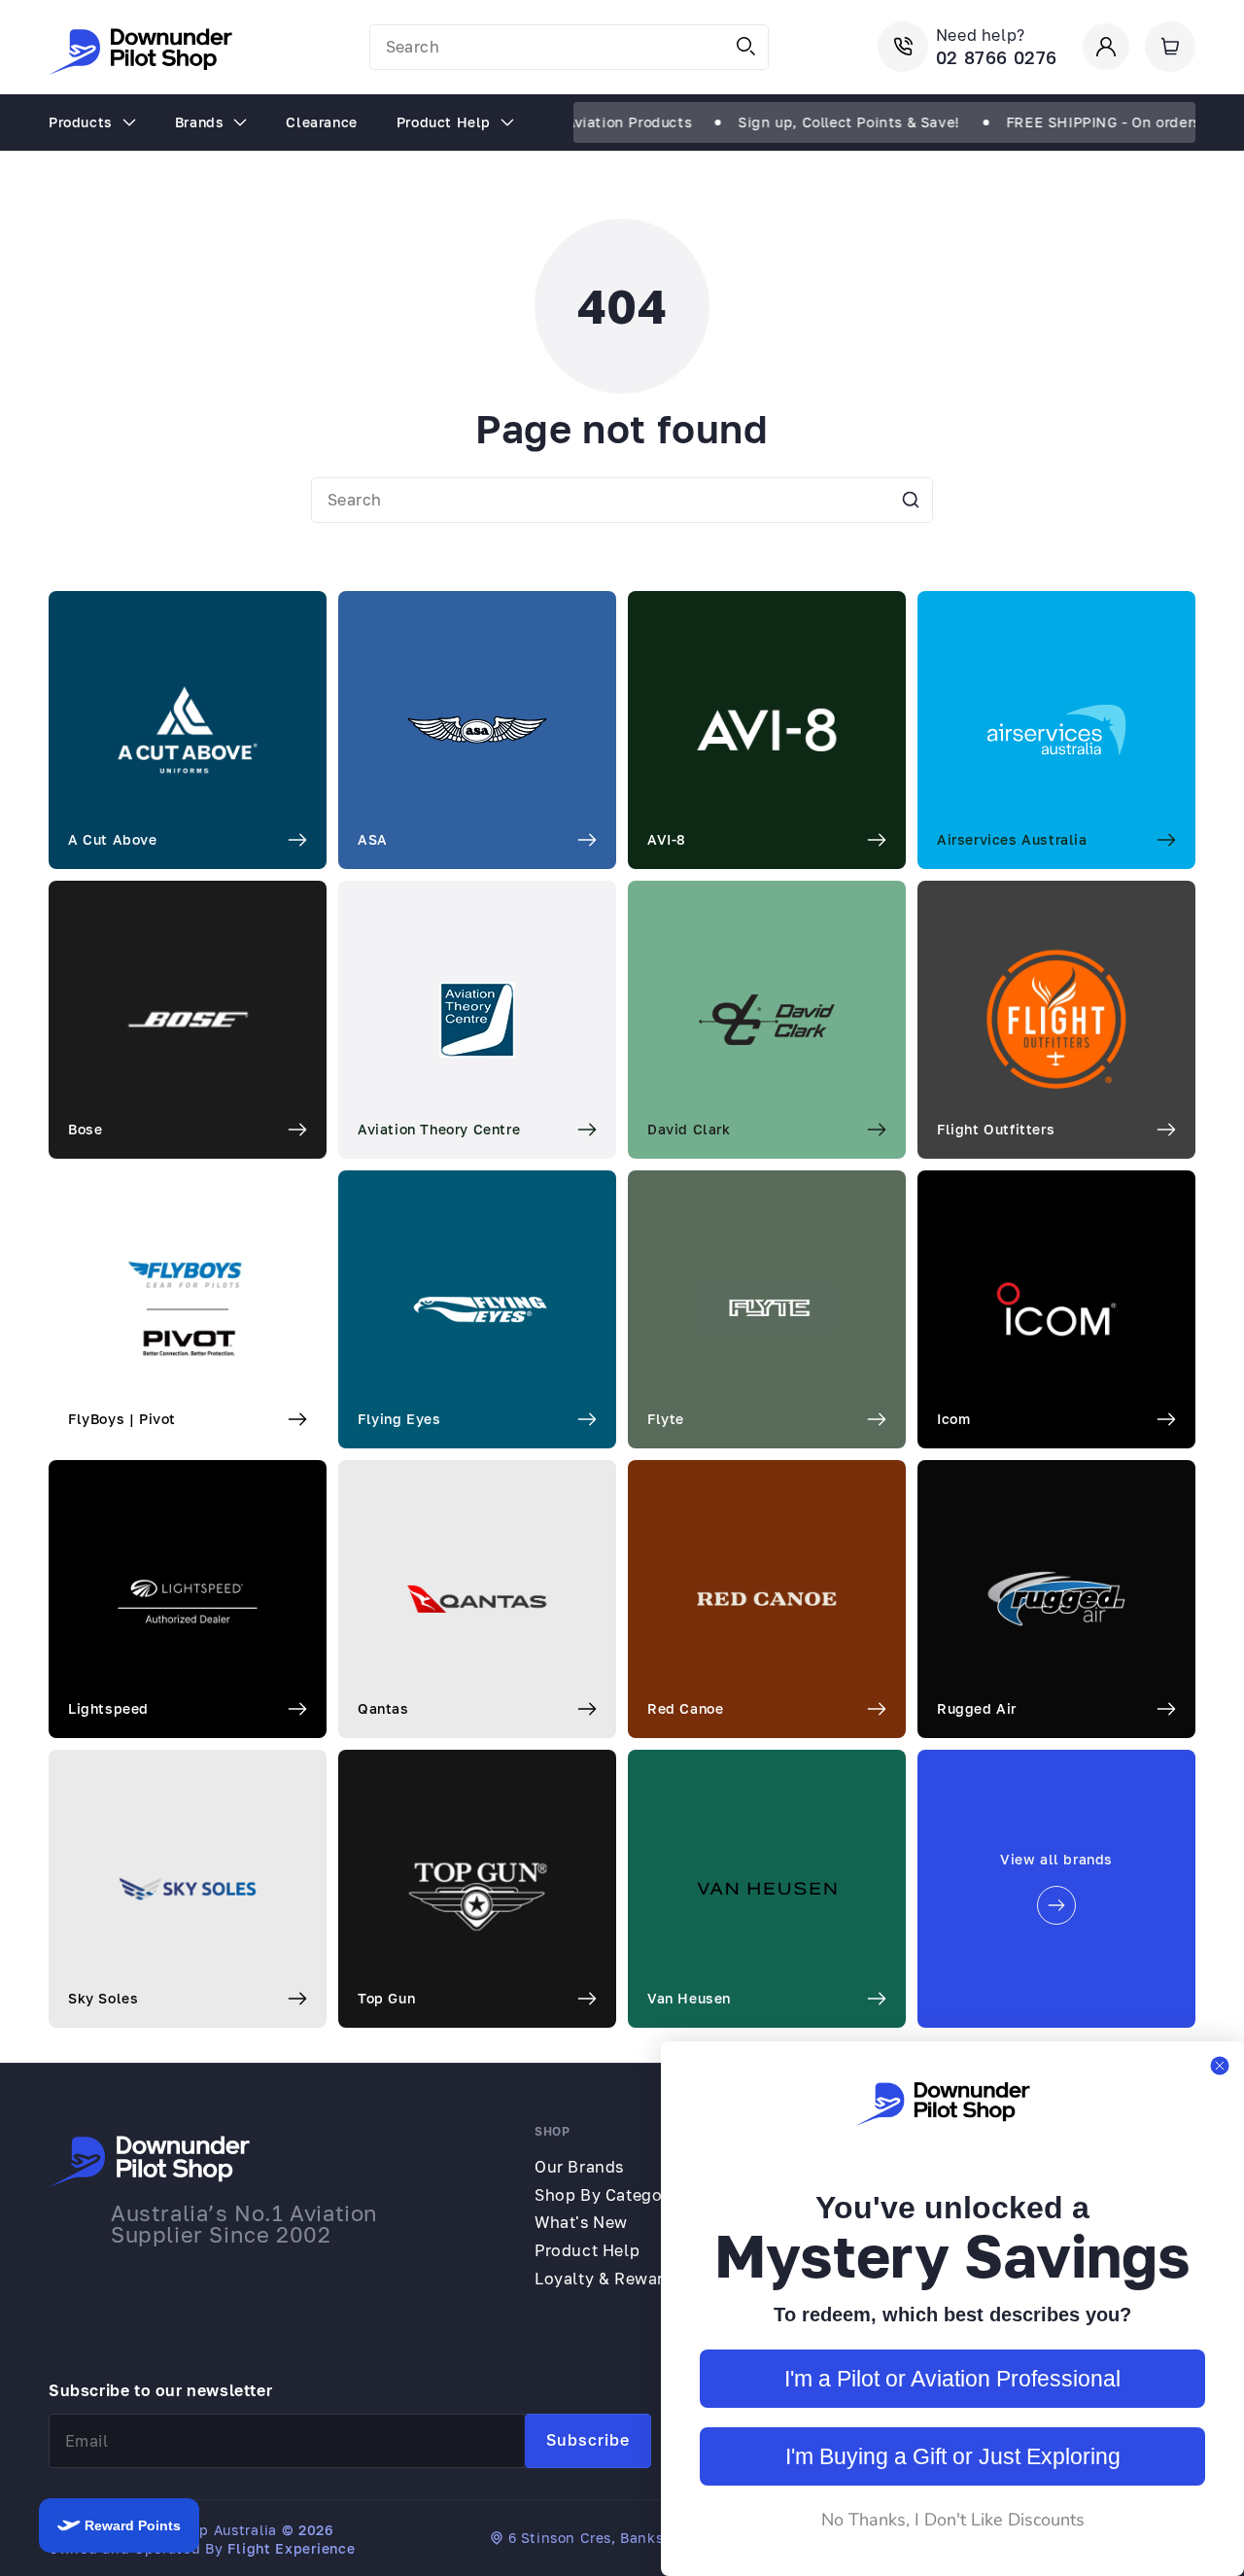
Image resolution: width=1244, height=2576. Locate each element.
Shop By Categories (613, 2195)
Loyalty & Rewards (608, 2279)
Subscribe (588, 2440)
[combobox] (569, 47)
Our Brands (579, 2167)
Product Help (587, 2250)
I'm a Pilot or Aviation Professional (952, 2379)
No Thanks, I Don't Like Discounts (953, 2520)
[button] (1170, 47)
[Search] (746, 47)
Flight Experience (291, 2548)
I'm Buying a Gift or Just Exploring (953, 2456)
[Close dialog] (1220, 2066)
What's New (581, 2222)
